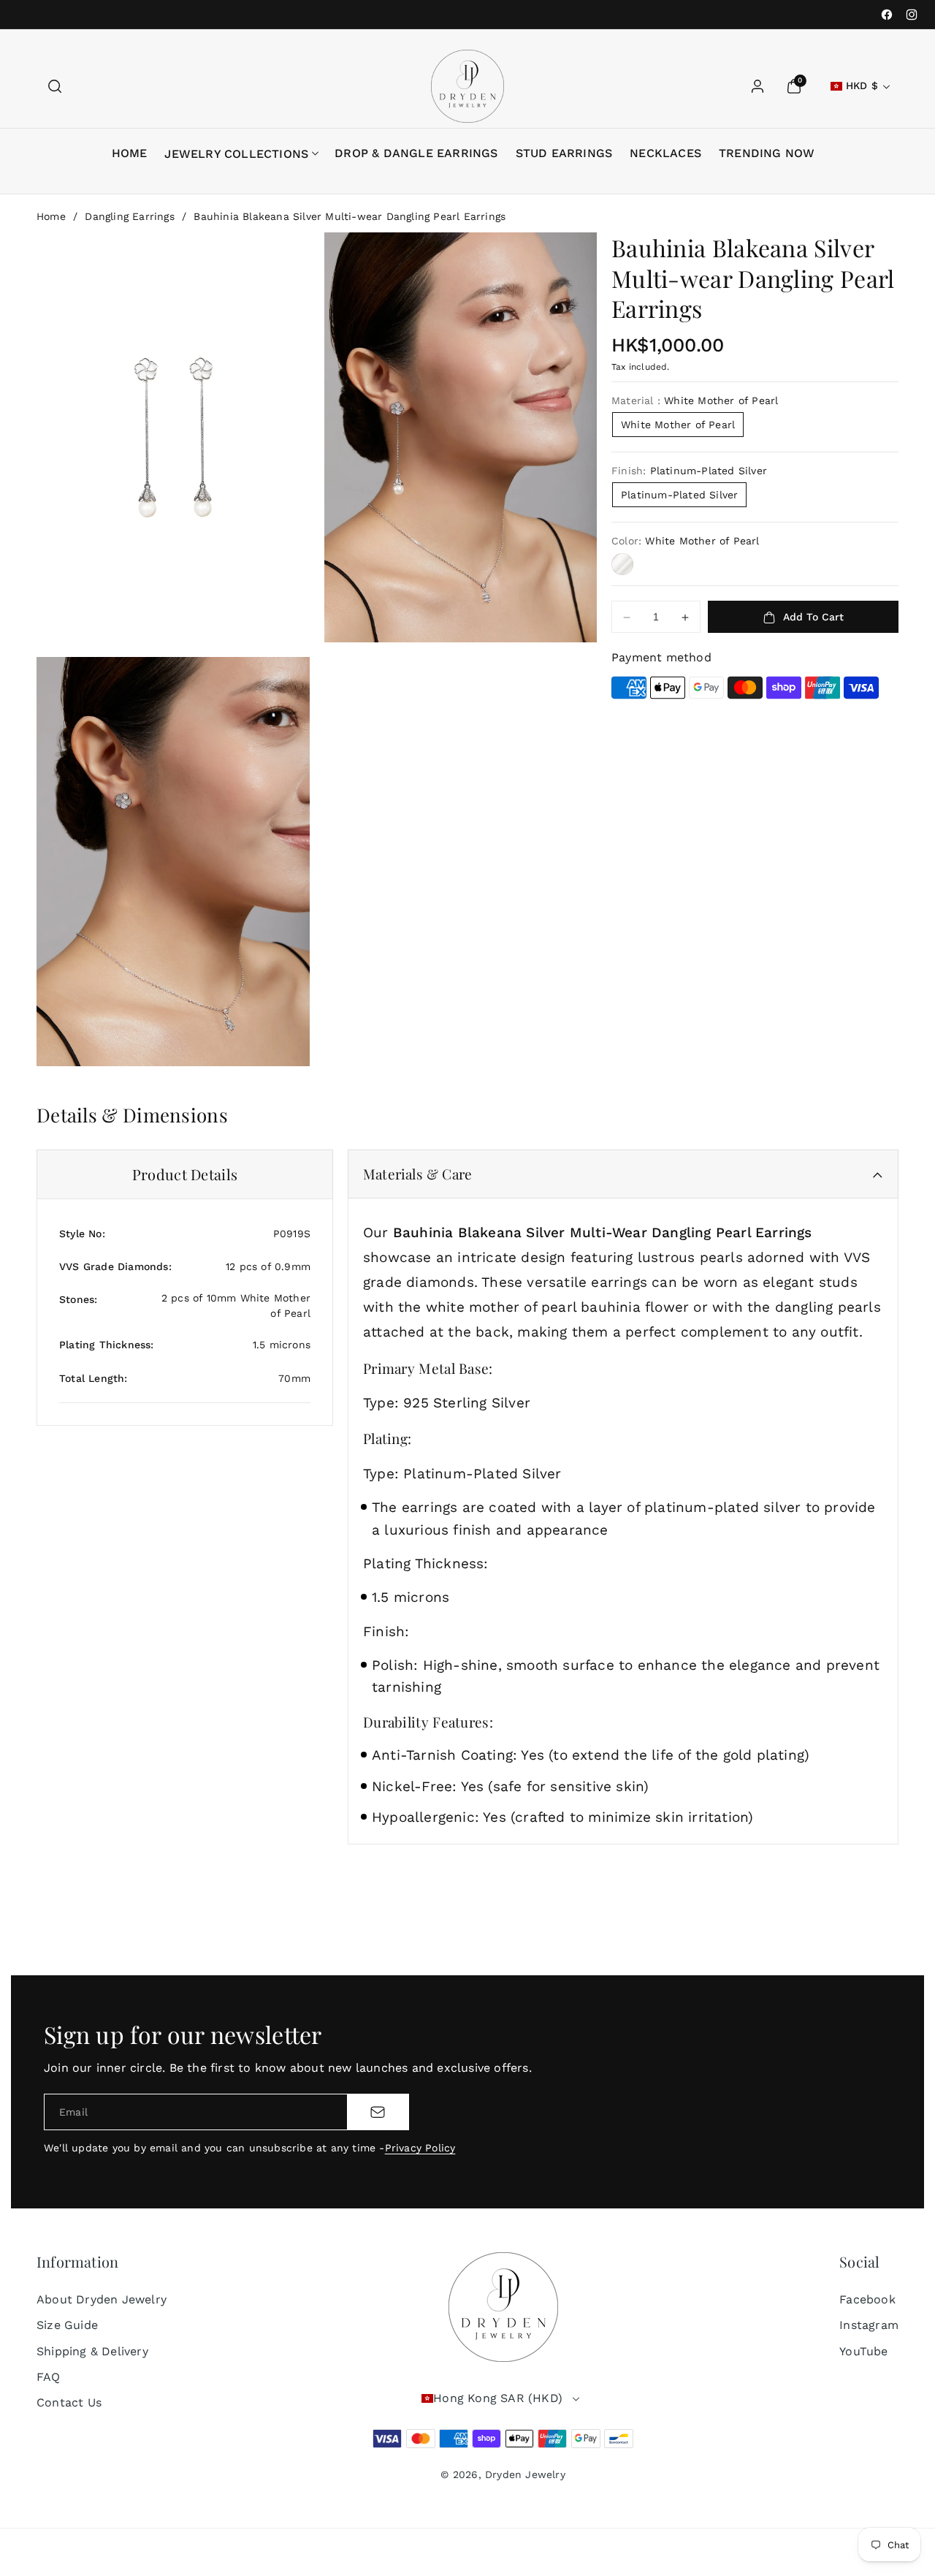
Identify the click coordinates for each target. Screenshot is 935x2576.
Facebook (867, 2299)
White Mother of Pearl (678, 425)
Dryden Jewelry (525, 2474)
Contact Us (69, 2402)
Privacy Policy (420, 2148)
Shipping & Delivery (92, 2351)
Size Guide (67, 2325)
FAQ (49, 2377)
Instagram (869, 2325)
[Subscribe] (378, 2112)
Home (51, 216)
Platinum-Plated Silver (679, 495)
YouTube (863, 2351)
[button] (55, 86)
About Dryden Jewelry (102, 2299)
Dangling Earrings (129, 216)
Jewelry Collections (236, 154)
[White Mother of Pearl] (622, 564)
